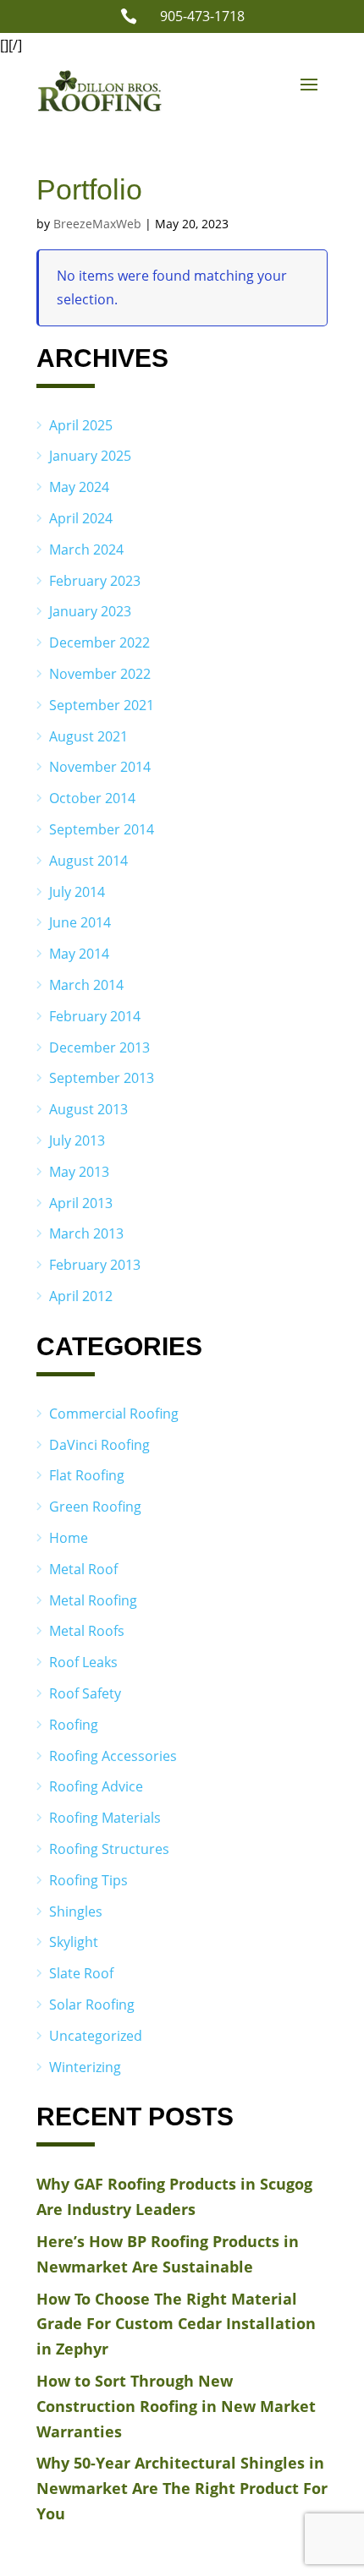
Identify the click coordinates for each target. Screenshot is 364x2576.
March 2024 (86, 550)
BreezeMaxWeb (97, 224)
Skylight (74, 1942)
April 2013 (81, 1203)
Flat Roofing (87, 1475)
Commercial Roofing (114, 1414)
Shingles (76, 1911)
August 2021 (88, 736)
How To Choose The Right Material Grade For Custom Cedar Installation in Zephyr (176, 2324)
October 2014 (92, 798)
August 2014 (88, 861)
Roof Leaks (83, 1662)
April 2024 (81, 518)
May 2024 (79, 487)
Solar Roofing (92, 2004)
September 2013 (102, 1078)
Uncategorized (96, 2036)
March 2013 (86, 1233)
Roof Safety (85, 1693)
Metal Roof (83, 1569)
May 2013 (79, 1172)
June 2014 (80, 922)
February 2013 (95, 1265)
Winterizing (85, 2067)
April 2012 (81, 1296)
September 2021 (102, 705)
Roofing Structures (109, 1849)
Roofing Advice (96, 1786)
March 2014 (86, 985)
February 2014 (95, 1016)
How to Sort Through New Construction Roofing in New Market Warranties (176, 2406)
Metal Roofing (93, 1600)
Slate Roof (81, 1973)
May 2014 (79, 954)
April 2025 (81, 425)
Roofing (74, 1725)
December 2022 (99, 643)
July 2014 (77, 892)
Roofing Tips (88, 1880)
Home (69, 1538)
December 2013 (99, 1047)
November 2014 (100, 767)
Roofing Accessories (113, 1756)
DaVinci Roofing (99, 1445)
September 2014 (102, 829)
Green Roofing (95, 1507)
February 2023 (95, 581)
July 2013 (77, 1140)
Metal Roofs (87, 1631)
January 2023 (90, 611)
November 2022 (100, 674)
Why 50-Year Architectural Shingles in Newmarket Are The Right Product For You (182, 2488)
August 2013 (88, 1109)
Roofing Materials (105, 1818)
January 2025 (90, 456)
